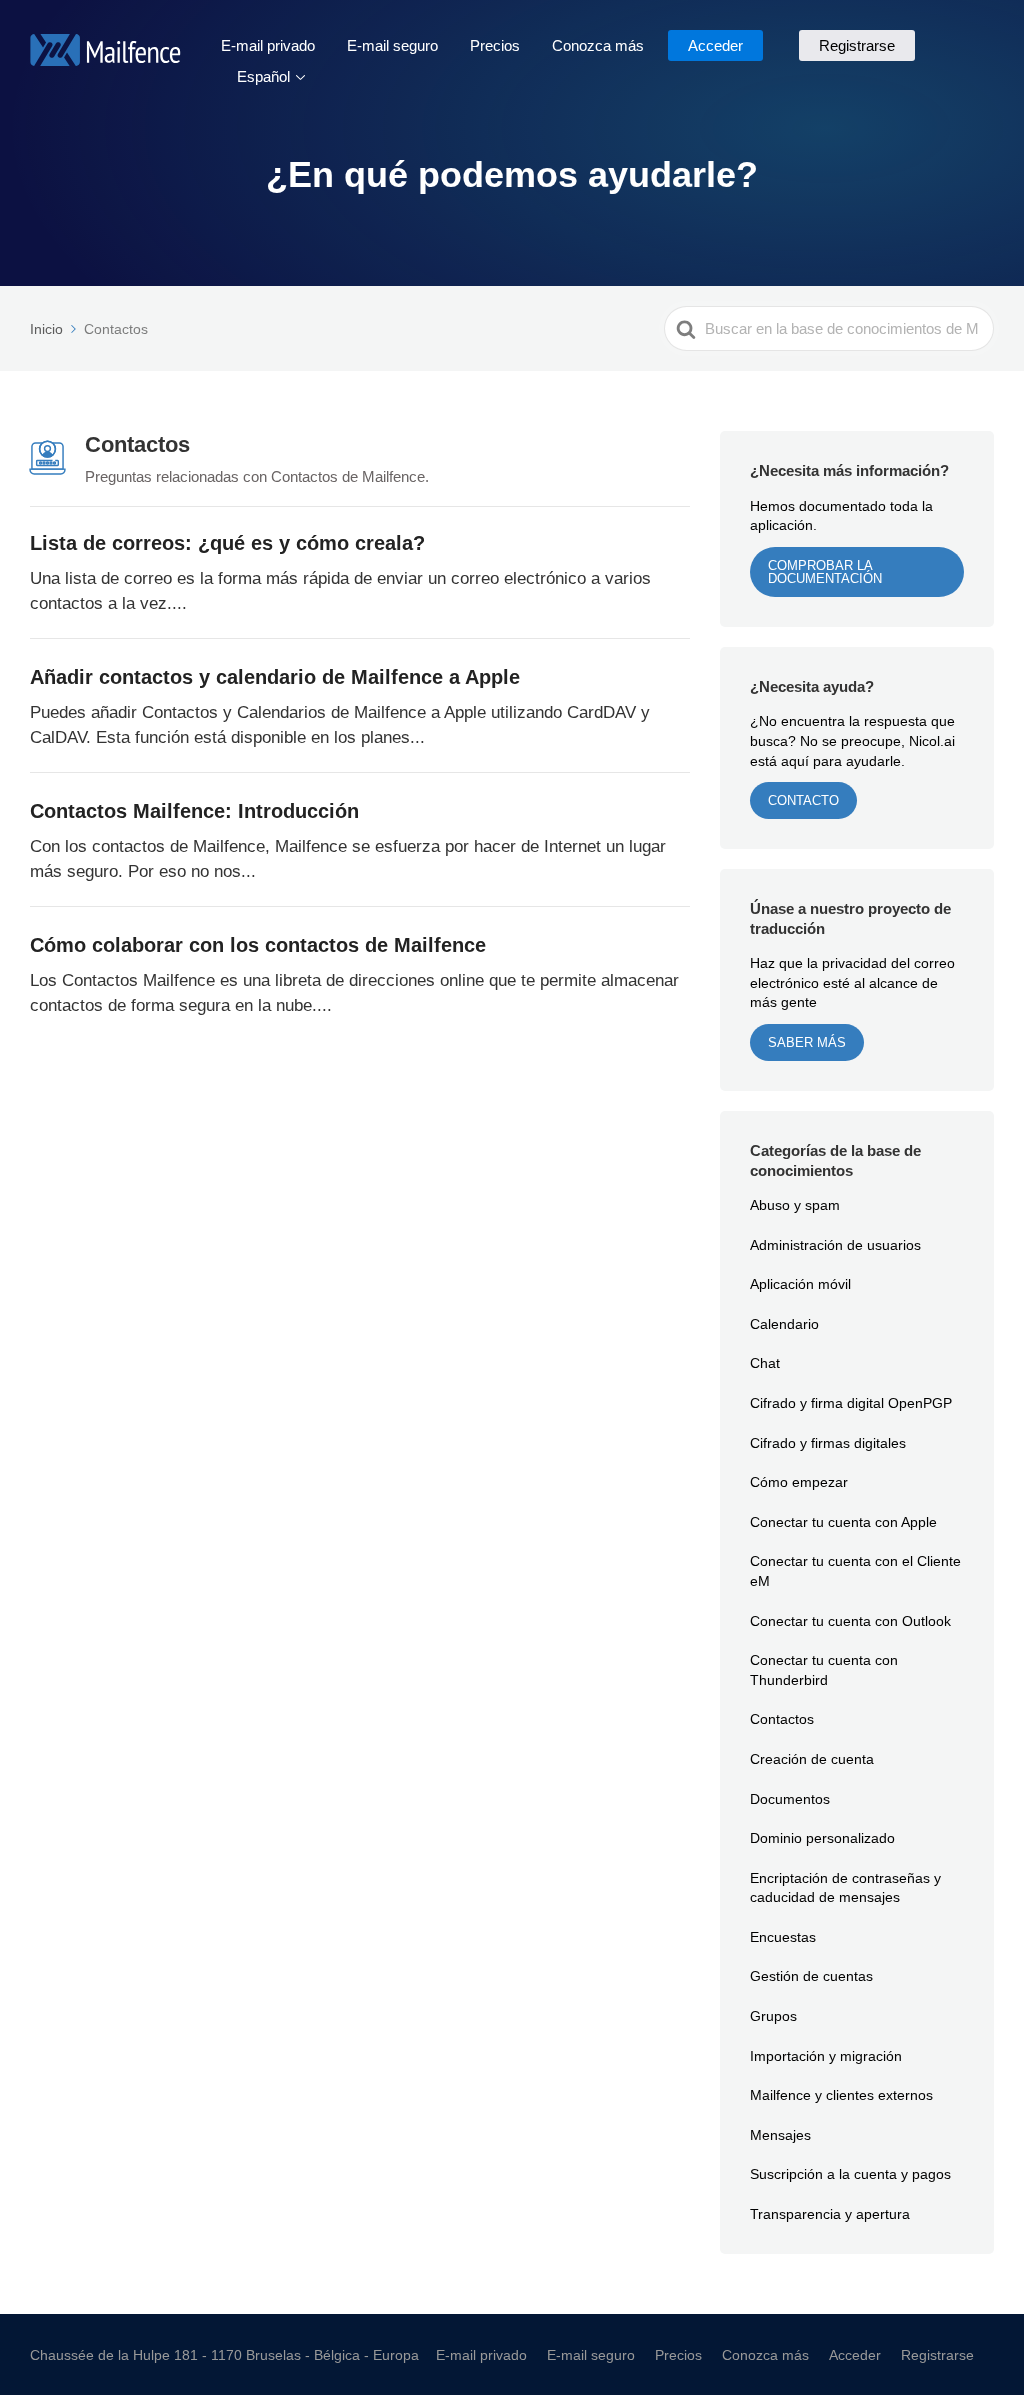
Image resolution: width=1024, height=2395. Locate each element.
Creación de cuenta (812, 1758)
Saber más (807, 1042)
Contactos (782, 1718)
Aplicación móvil (800, 1283)
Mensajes (780, 2134)
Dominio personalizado (822, 1837)
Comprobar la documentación (825, 571)
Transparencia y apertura (830, 2213)
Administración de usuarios (835, 1244)
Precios (495, 45)
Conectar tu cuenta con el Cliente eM (855, 1570)
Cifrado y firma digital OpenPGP (851, 1402)
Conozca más (598, 45)
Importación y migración (826, 2055)
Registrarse (857, 45)
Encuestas (783, 1936)
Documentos (790, 1798)
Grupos (773, 2015)
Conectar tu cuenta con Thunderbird (824, 1669)
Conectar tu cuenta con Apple (843, 1521)
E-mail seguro (392, 45)
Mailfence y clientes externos (841, 2094)
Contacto (803, 800)
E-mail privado (268, 45)
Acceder (715, 45)
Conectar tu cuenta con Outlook (850, 1620)
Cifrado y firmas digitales (828, 1442)
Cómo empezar (799, 1481)
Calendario (784, 1323)
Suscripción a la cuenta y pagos (850, 2173)
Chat (765, 1362)
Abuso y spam (795, 1204)
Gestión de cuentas (811, 1975)
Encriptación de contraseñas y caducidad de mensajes (845, 1887)
